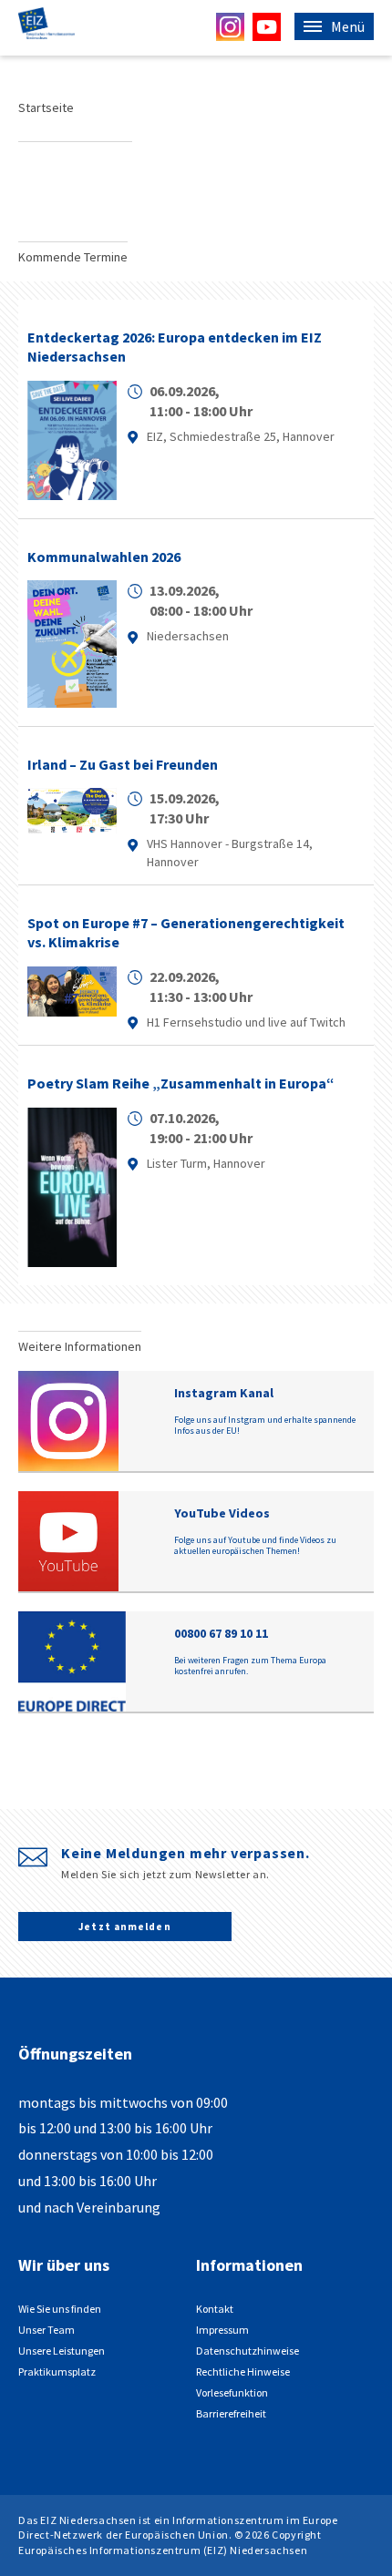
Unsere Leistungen (62, 2351)
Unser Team (46, 2330)
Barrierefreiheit (231, 2413)
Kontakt (215, 2309)
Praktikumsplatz (57, 2372)
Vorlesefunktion (232, 2392)
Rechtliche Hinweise (243, 2372)
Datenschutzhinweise (248, 2351)
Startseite (46, 107)
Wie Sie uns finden (60, 2309)
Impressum (222, 2330)
